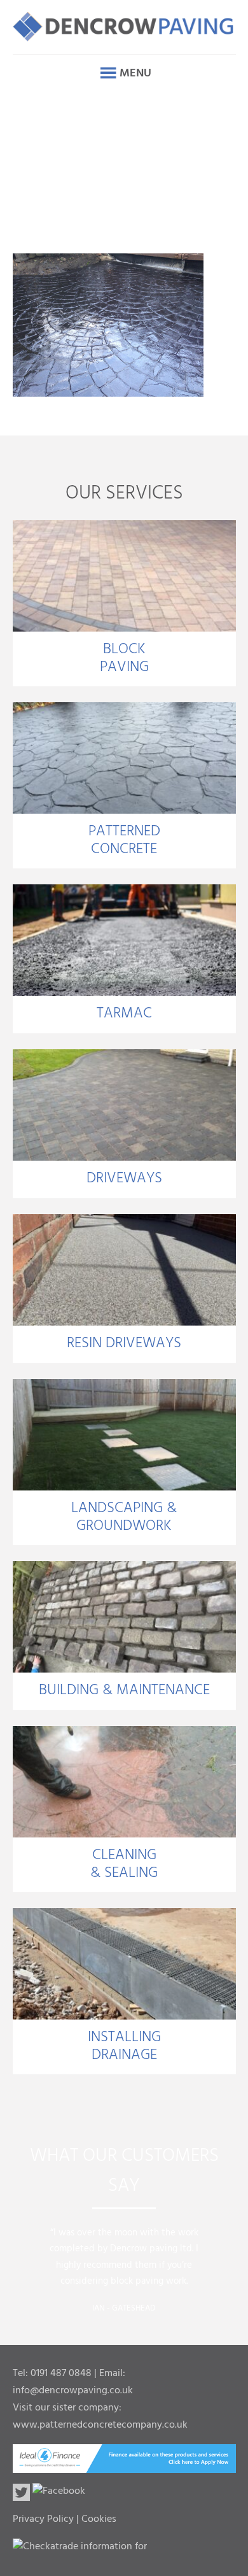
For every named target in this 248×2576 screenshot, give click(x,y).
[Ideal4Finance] (124, 2465)
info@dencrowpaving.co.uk (73, 2391)
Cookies (99, 2519)
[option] (124, 2266)
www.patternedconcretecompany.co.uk (100, 2425)
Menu (135, 74)
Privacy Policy (43, 2519)
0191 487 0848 (61, 2374)
